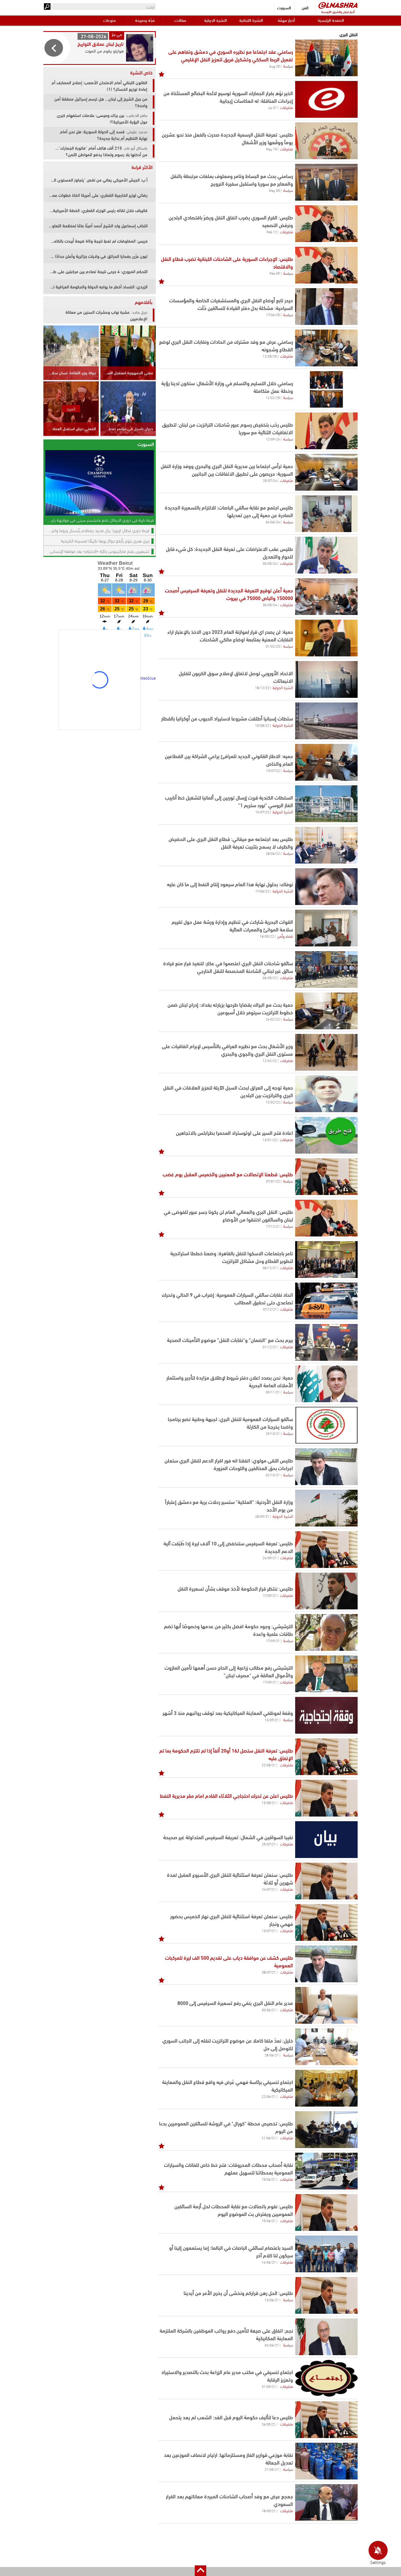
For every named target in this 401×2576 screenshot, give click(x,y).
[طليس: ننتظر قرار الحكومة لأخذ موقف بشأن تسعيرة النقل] (326, 1591)
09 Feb (275, 273)
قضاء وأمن (285, 936)
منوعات (109, 20)
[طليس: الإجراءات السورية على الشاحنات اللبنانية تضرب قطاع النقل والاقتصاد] (326, 265)
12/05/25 (270, 356)
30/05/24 (270, 563)
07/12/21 (270, 1309)
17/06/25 (273, 315)
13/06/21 (272, 2300)
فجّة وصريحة (145, 20)
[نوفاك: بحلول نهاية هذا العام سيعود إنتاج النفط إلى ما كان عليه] (326, 887)
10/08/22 (262, 725)
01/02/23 (273, 646)
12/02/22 (270, 1060)
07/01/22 (273, 1181)
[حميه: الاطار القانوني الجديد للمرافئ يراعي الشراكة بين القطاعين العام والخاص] (326, 762)
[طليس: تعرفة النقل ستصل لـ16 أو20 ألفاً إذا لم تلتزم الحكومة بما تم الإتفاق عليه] (326, 1757)
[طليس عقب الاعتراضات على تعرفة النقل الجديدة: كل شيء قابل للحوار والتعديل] (326, 555)
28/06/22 (273, 853)
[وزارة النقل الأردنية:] (326, 1508)
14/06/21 (269, 2262)
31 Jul (272, 107)
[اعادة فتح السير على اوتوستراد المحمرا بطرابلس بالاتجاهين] (326, 1135)
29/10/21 (273, 1433)
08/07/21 (269, 1972)
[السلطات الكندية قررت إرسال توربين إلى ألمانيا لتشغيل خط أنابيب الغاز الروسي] (326, 804)
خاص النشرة (141, 72)
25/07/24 (270, 480)
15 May (271, 149)
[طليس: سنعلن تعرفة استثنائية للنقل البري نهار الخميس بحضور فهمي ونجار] (326, 1922)
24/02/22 (273, 1019)
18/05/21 (269, 2511)
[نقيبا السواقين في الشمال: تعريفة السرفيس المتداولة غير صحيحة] (326, 1840)
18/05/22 (267, 936)
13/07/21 (269, 1931)
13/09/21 (272, 1720)
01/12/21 (270, 1347)
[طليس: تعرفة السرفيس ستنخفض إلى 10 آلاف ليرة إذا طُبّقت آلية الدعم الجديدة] (326, 1550)
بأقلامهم (144, 302)
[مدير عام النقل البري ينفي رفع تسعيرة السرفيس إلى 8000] (326, 2005)
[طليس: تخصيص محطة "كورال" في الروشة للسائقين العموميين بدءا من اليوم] (326, 2130)
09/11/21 (273, 1392)
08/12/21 (270, 1268)
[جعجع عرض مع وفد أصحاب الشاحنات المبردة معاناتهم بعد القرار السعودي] (326, 2503)
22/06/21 (269, 2096)
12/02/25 (273, 397)
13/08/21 (269, 1802)
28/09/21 (262, 1516)
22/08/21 (269, 1765)
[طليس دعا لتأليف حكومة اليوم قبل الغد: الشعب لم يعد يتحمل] (326, 2420)
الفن (305, 7)
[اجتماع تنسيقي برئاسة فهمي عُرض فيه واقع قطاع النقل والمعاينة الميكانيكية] (326, 2088)
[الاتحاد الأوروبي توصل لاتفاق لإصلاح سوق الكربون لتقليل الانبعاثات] (326, 679)
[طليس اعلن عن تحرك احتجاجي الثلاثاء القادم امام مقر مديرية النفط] (326, 1798)
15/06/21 (269, 2179)
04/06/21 (272, 2345)
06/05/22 (270, 978)
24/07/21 (269, 1889)
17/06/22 (262, 891)
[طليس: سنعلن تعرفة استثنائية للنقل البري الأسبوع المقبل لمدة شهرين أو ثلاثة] (326, 1881)
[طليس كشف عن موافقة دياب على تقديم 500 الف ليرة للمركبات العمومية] (326, 1964)
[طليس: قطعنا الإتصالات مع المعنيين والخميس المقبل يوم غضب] (326, 1177)
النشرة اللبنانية (251, 20)
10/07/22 (262, 812)
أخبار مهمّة (286, 20)
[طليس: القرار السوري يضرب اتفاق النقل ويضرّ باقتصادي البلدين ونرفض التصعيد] (326, 224)
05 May (274, 190)
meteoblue (146, 678)
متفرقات (287, 107)
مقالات (180, 20)
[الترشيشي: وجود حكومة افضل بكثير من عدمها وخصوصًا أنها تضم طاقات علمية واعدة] (326, 1632)
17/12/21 (273, 1226)
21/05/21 (272, 2469)
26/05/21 (269, 2424)
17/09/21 (270, 1595)
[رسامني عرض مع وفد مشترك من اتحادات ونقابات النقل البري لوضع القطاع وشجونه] (326, 348)
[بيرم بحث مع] (326, 1342)
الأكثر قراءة (142, 167)
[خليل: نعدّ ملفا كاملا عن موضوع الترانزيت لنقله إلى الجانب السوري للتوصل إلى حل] (326, 2047)
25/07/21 (269, 1844)
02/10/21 (273, 1475)
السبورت (284, 7)
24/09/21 (270, 1558)
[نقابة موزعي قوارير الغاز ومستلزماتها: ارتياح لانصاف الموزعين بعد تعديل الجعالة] (326, 2461)
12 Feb (272, 232)
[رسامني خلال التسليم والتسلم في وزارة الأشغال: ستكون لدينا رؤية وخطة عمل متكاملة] (326, 389)
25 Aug (275, 66)
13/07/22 (273, 770)
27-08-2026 (94, 36)
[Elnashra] (338, 5)
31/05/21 (269, 2386)
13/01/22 (270, 1139)
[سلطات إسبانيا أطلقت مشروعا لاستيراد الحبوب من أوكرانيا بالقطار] (326, 721)
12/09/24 (273, 439)
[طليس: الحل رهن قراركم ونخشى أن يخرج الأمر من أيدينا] (326, 2295)
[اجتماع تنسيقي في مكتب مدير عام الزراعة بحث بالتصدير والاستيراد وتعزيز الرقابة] (326, 2378)
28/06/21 (272, 2055)
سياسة (288, 66)
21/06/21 (269, 2138)
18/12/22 (262, 687)
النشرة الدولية (216, 20)
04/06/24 (273, 522)
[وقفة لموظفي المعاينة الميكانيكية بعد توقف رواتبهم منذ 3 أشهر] (326, 1715)
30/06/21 (269, 2010)
